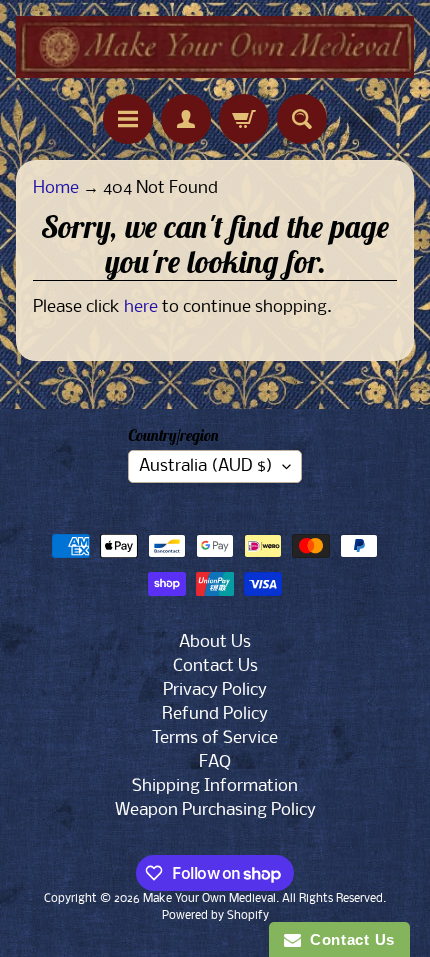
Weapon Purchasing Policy (215, 810)
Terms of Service (215, 738)
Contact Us (215, 666)
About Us (215, 642)
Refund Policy (215, 714)
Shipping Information (215, 786)
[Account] (186, 119)
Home (56, 188)
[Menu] (128, 119)
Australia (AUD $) (206, 466)
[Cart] (244, 119)
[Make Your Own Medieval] (215, 47)
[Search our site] (302, 119)
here (141, 307)
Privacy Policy (215, 690)
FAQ (215, 762)
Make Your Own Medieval (209, 899)
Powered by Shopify (215, 916)
